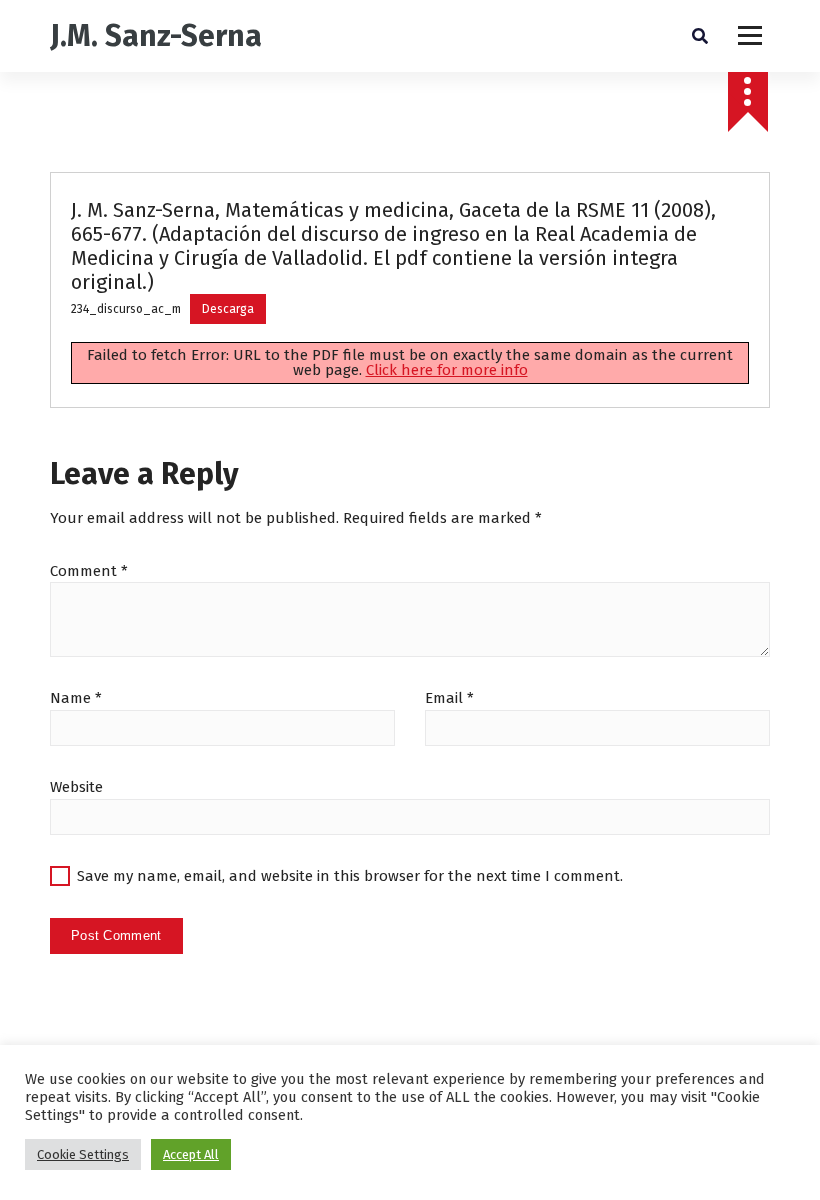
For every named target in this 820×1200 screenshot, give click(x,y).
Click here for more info (447, 370)
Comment (89, 571)
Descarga (228, 309)
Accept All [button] (191, 1154)
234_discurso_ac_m (126, 309)
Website (76, 787)
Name (76, 698)
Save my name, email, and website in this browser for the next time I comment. (350, 876)
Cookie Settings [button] (83, 1154)
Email (449, 698)
